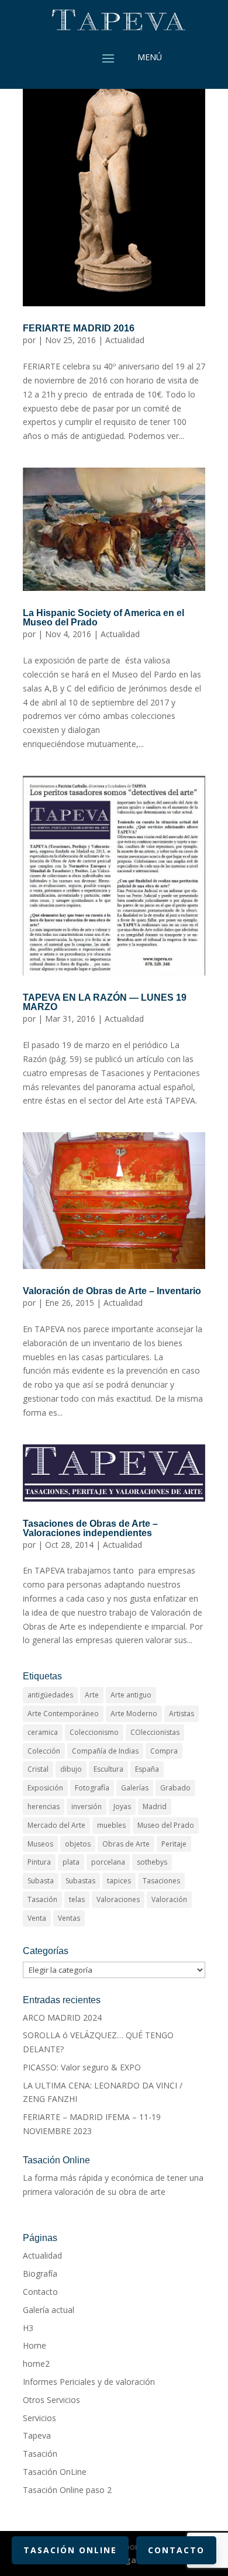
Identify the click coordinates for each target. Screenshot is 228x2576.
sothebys (152, 1862)
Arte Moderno (134, 1714)
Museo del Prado (166, 1825)
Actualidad (125, 340)
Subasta (41, 1881)
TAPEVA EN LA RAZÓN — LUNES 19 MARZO (105, 1002)
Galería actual (49, 2310)
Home (34, 2345)
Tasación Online (70, 2550)
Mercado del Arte (56, 1825)
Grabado (175, 1788)
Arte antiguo (131, 1695)
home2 (36, 2364)
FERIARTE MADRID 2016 (79, 328)
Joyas (122, 1806)
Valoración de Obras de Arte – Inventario (112, 1291)
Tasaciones (161, 1881)
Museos (40, 1844)
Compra (164, 1751)
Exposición (45, 1788)
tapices (119, 1881)
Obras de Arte (126, 1844)
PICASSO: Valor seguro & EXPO (82, 2067)
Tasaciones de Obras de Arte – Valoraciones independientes (90, 1528)
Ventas (69, 1918)
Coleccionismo (94, 1732)
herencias (44, 1806)
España (147, 1769)
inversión (87, 1806)
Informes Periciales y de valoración (89, 2382)
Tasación (42, 1899)
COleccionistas (155, 1732)
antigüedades (50, 1695)
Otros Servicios (51, 2400)
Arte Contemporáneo (63, 1714)
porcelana (108, 1862)
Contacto (40, 2292)
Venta (37, 1918)
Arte (92, 1695)
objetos (78, 1844)
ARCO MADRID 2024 (62, 2017)
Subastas (80, 1881)
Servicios (39, 2418)
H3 (28, 2328)
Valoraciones (118, 1899)
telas (77, 1899)
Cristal (38, 1769)
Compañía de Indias (105, 1751)
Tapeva (37, 2435)
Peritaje (174, 1844)
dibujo (71, 1769)
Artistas (182, 1714)
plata (71, 1862)
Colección (44, 1751)
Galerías (135, 1788)
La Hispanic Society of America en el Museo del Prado (103, 618)
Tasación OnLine (55, 2472)
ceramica (43, 1732)
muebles (111, 1825)
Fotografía (92, 1788)
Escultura (108, 1769)
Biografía (40, 2274)
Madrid (155, 1806)
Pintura (39, 1862)
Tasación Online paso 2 (67, 2490)
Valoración (169, 1899)
